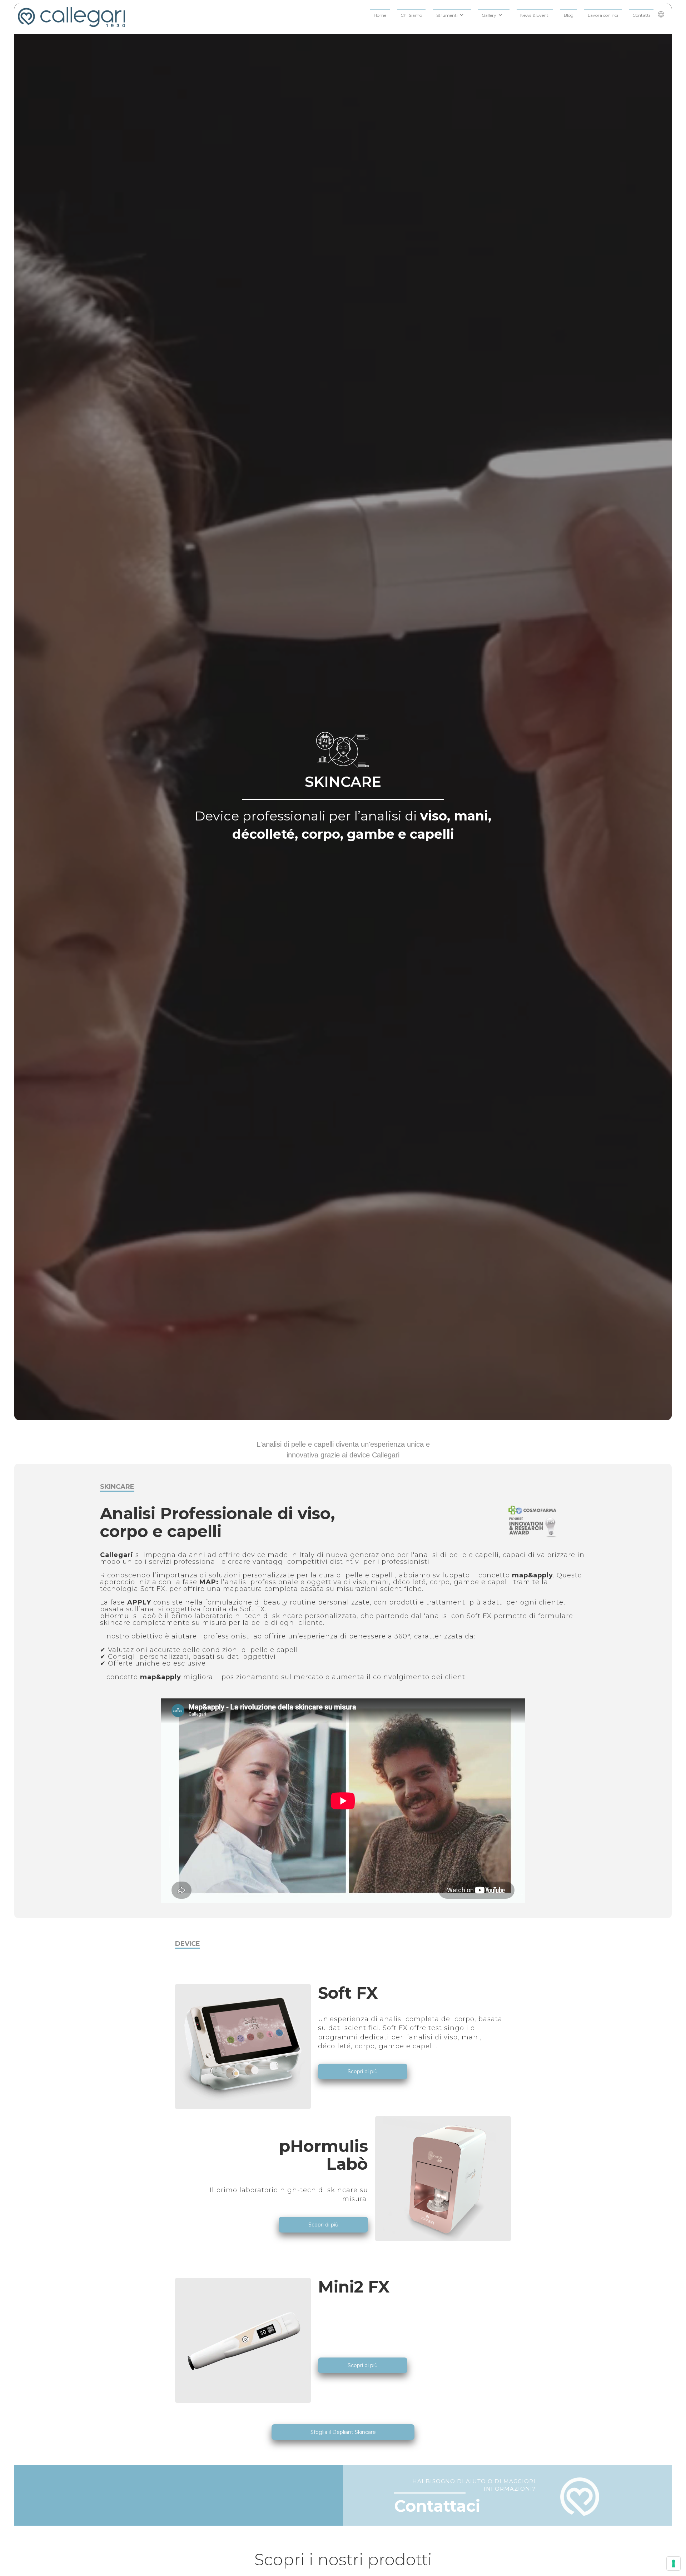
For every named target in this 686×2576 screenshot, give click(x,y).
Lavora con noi (603, 15)
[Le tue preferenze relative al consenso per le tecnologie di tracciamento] (673, 2564)
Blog (569, 15)
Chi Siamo (411, 15)
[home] (71, 19)
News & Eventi (535, 15)
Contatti (641, 15)
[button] (452, 14)
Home (380, 15)
